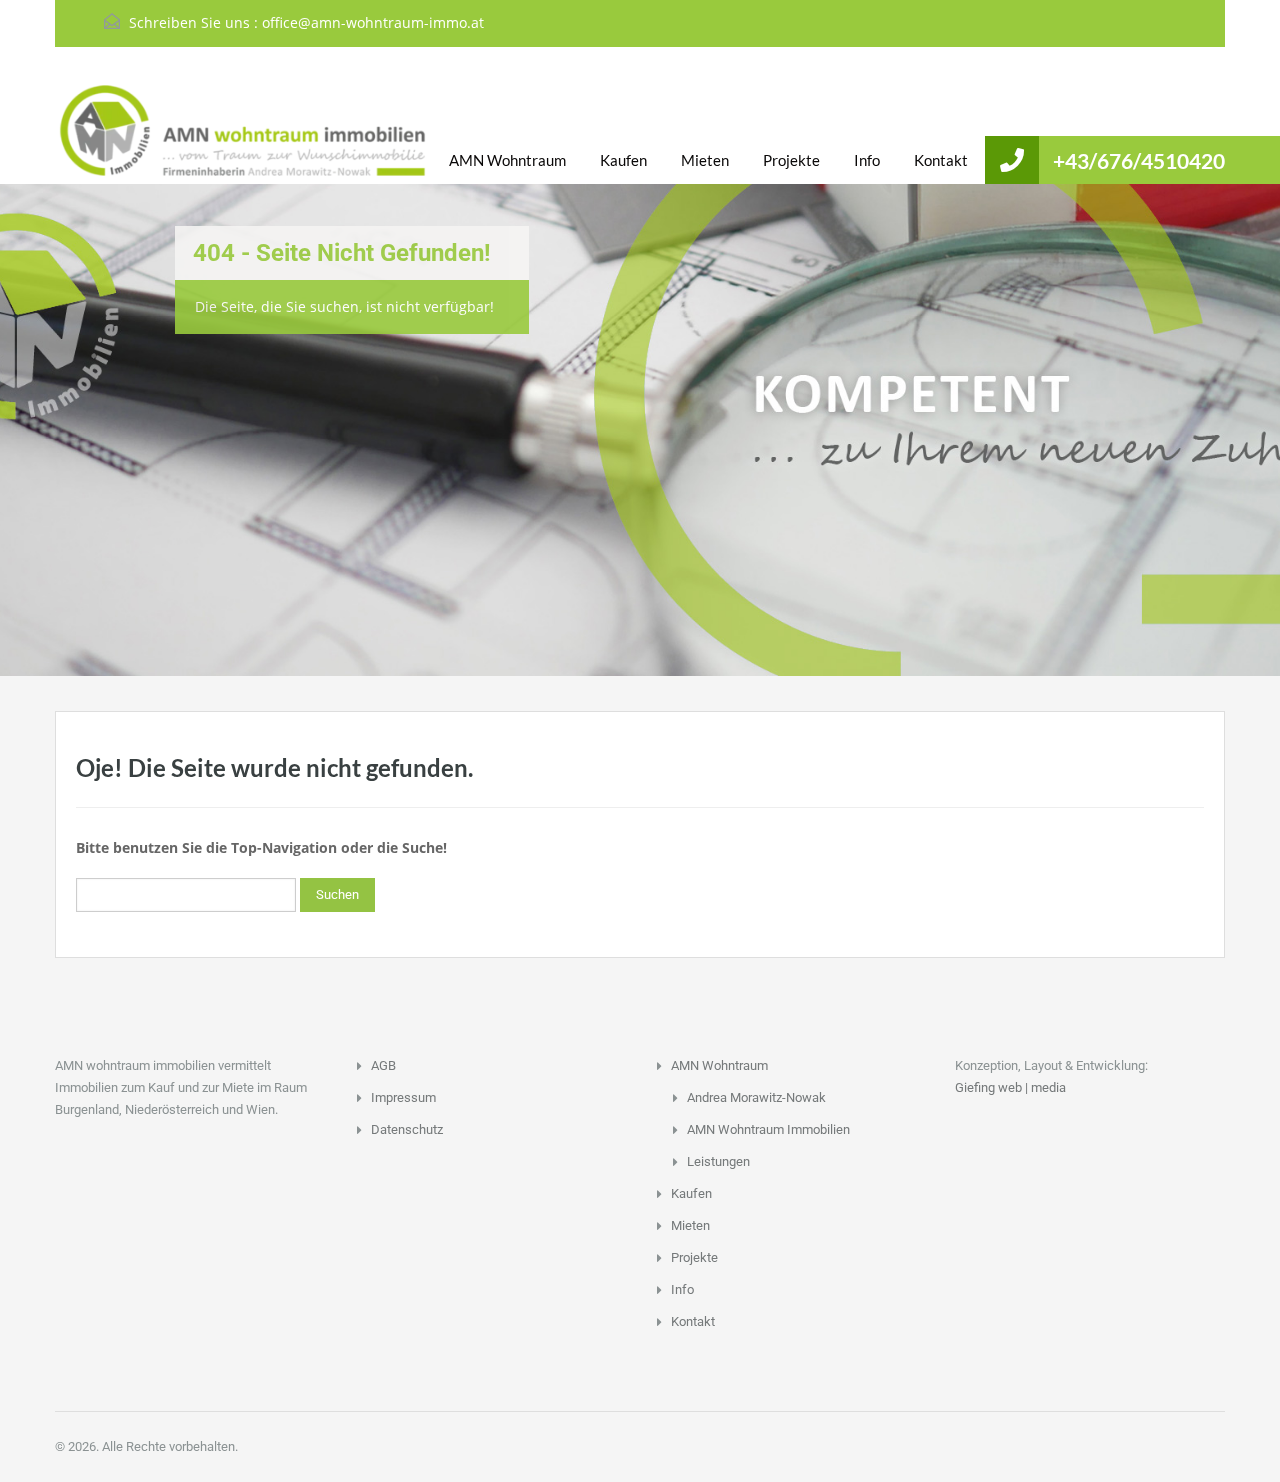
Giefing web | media (1010, 1087)
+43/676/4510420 (1139, 160)
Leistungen (718, 1161)
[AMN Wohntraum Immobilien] (185, 130)
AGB (383, 1065)
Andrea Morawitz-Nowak (756, 1097)
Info (867, 160)
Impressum (403, 1097)
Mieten (705, 160)
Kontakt (941, 160)
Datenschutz (407, 1129)
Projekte (791, 160)
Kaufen (623, 160)
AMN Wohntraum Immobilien (768, 1129)
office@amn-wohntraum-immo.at (373, 22)
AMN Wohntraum (507, 160)
